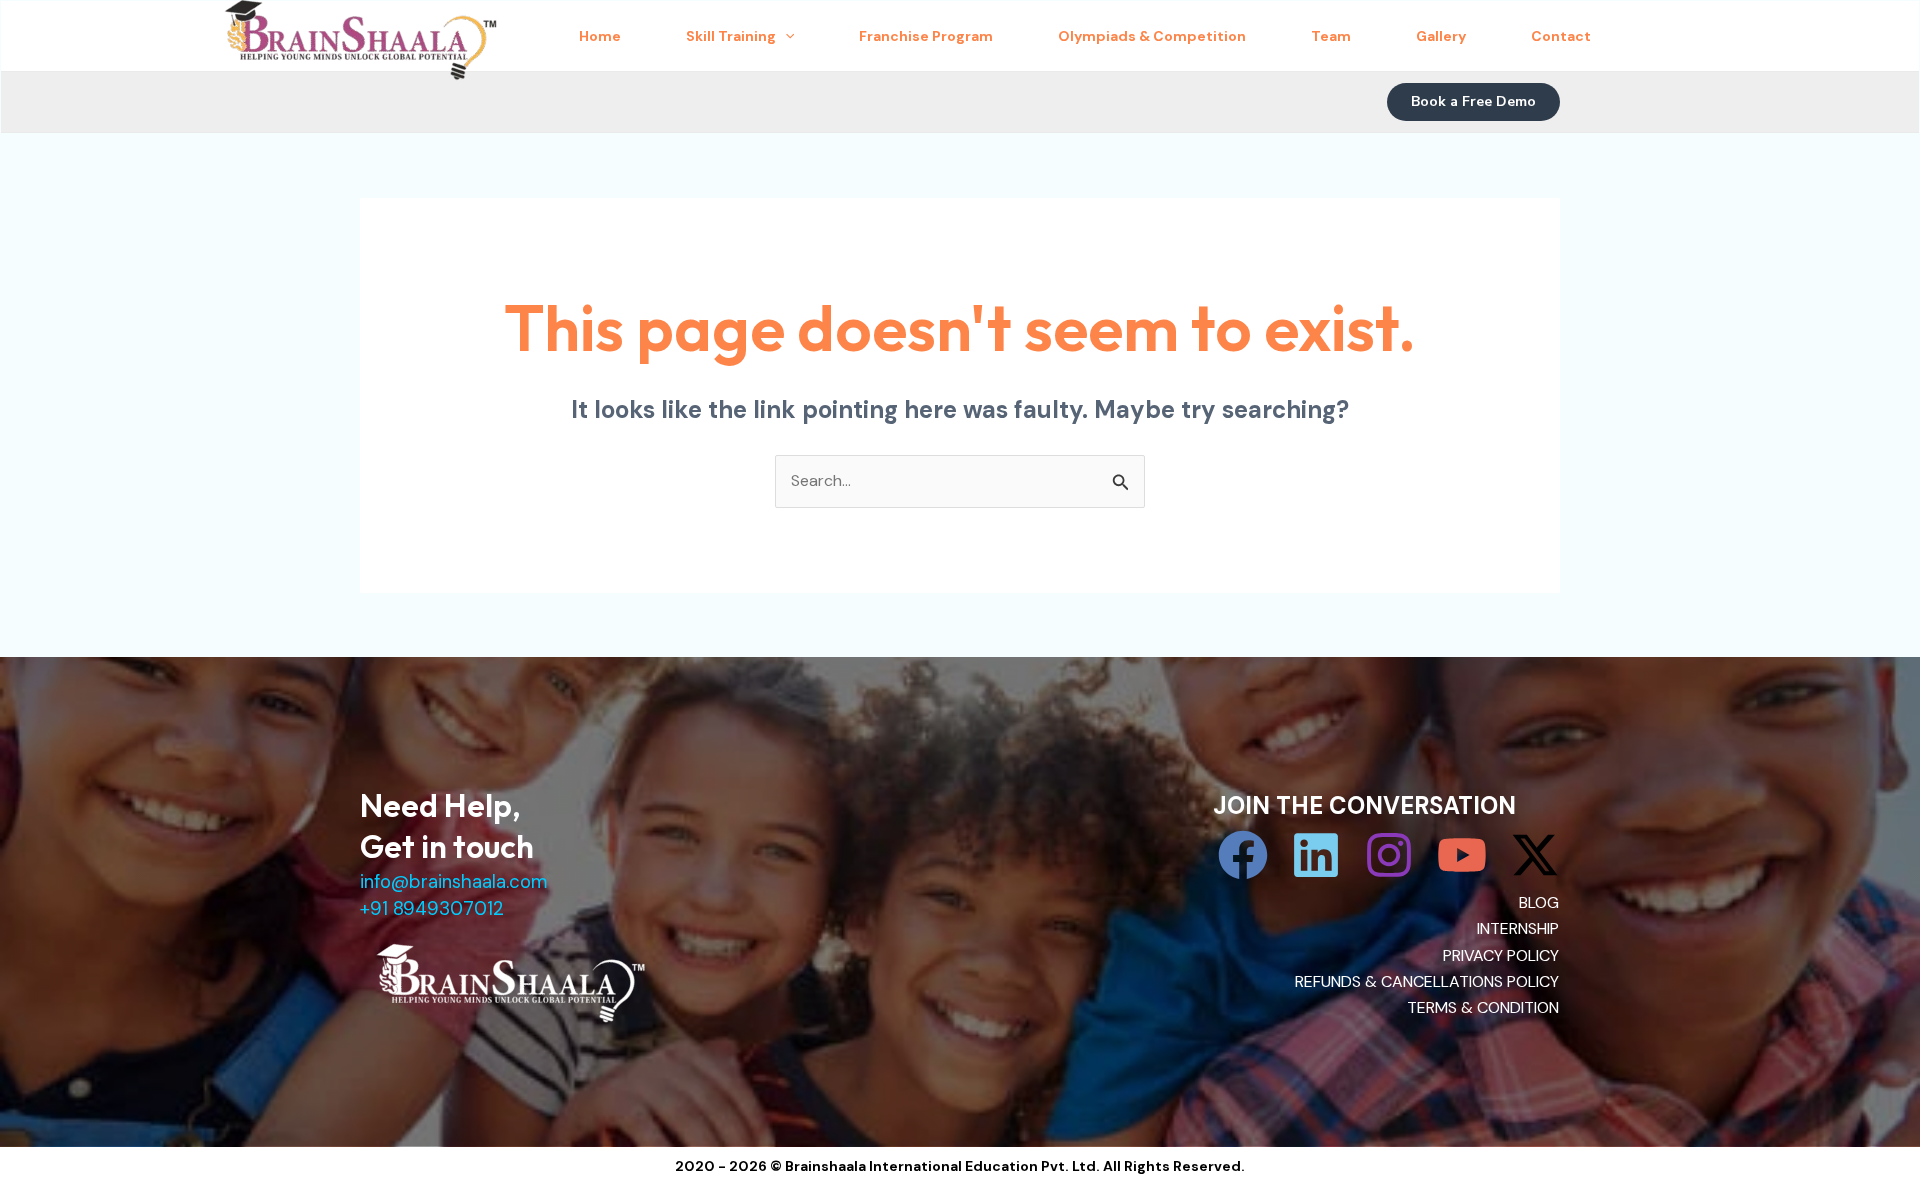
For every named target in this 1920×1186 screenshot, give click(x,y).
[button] (1473, 102)
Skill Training (731, 36)
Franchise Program (926, 36)
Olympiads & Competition (1152, 36)
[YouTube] (1462, 855)
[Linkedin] (1316, 855)
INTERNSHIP (1518, 928)
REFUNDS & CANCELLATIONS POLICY (1427, 981)
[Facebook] (1243, 855)
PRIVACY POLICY (1501, 955)
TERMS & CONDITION (1483, 1007)
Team (1331, 36)
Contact (1561, 36)
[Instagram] (1389, 855)
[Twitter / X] (1535, 855)
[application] (785, 36)
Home (600, 36)
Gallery (1441, 36)
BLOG (1539, 902)
